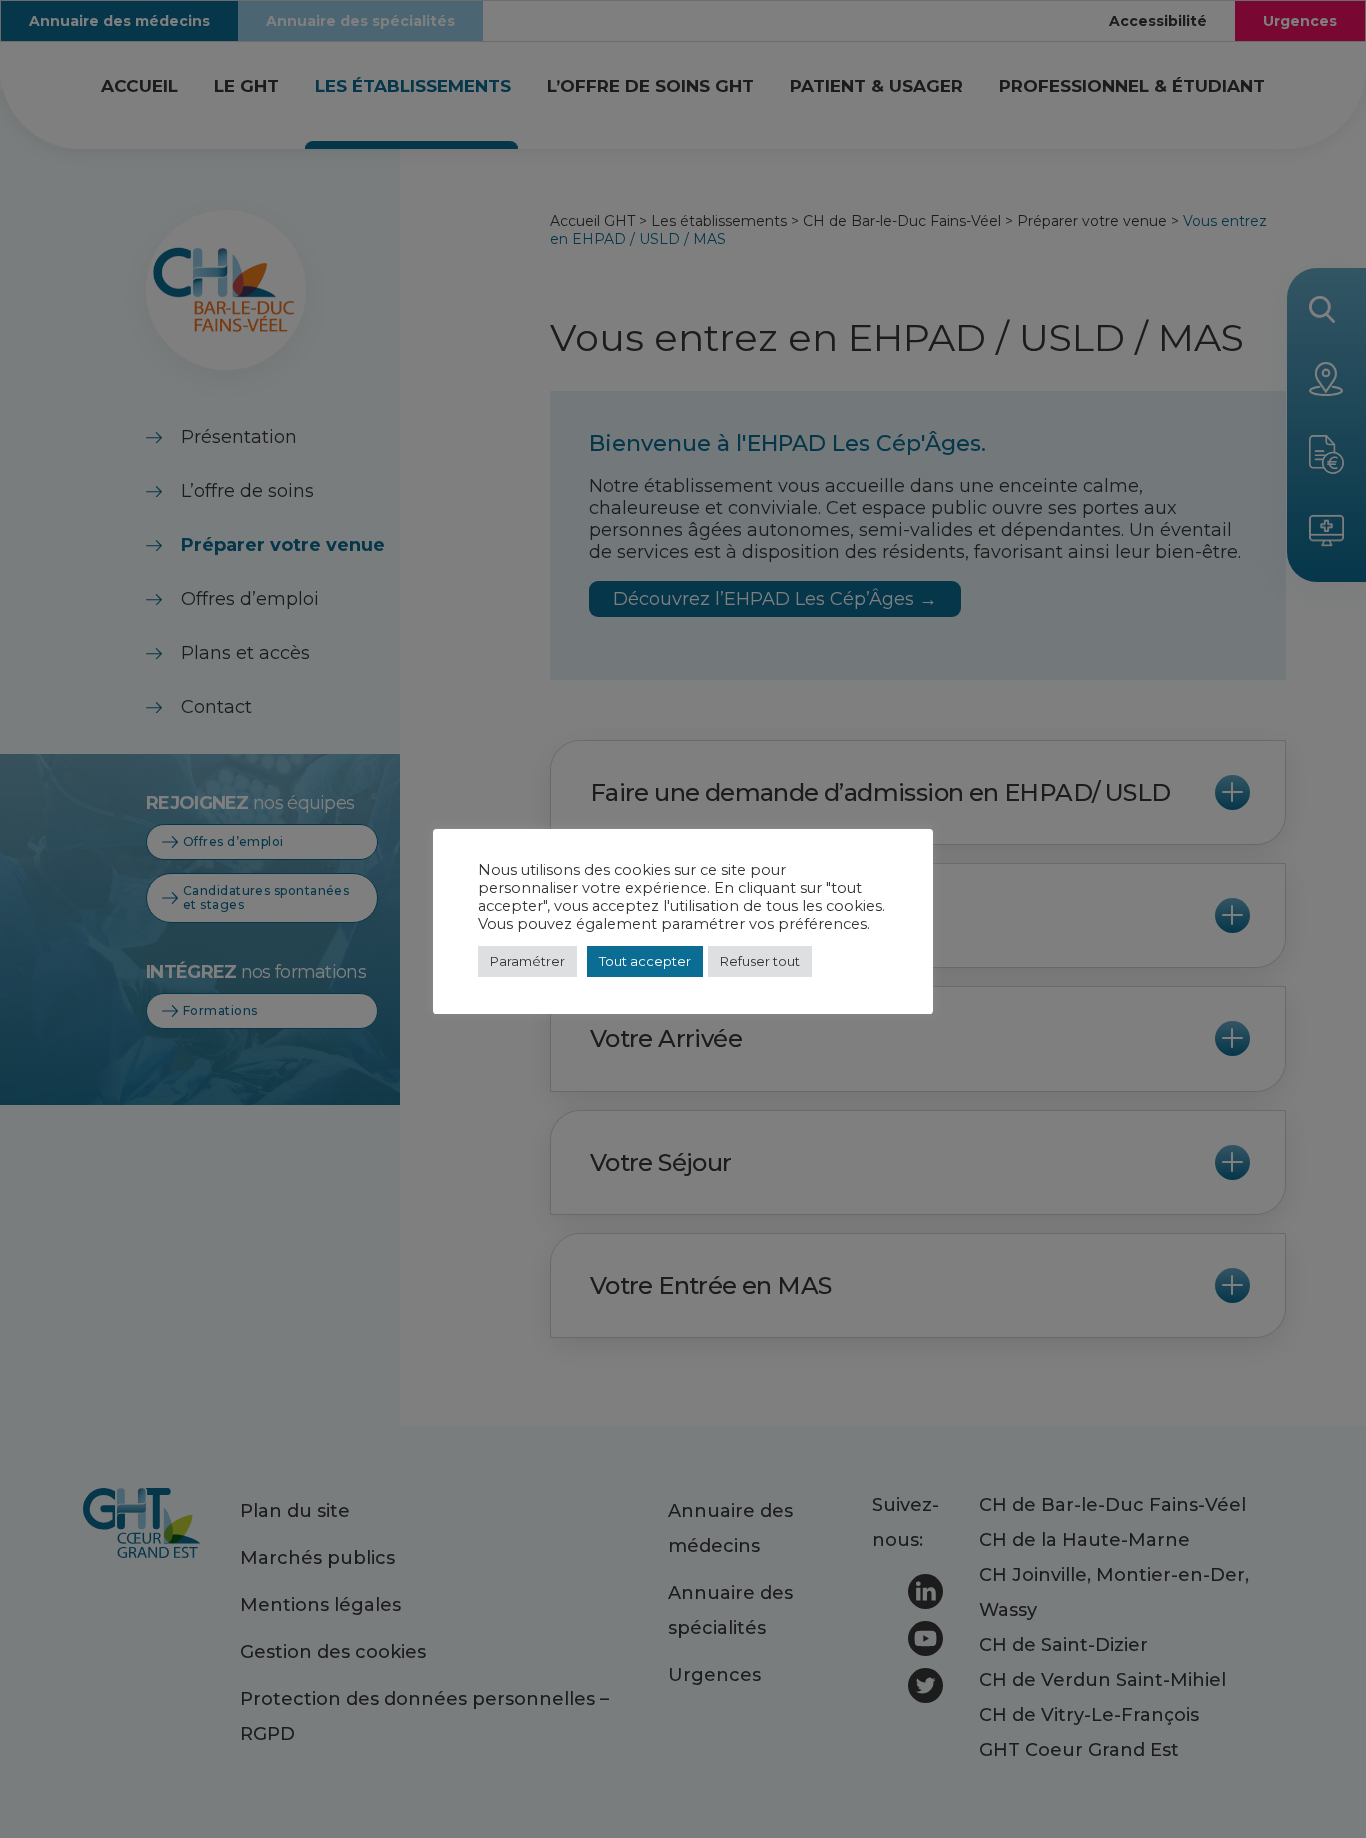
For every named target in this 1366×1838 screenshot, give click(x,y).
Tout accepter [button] (645, 961)
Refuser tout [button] (760, 961)
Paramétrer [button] (527, 961)
